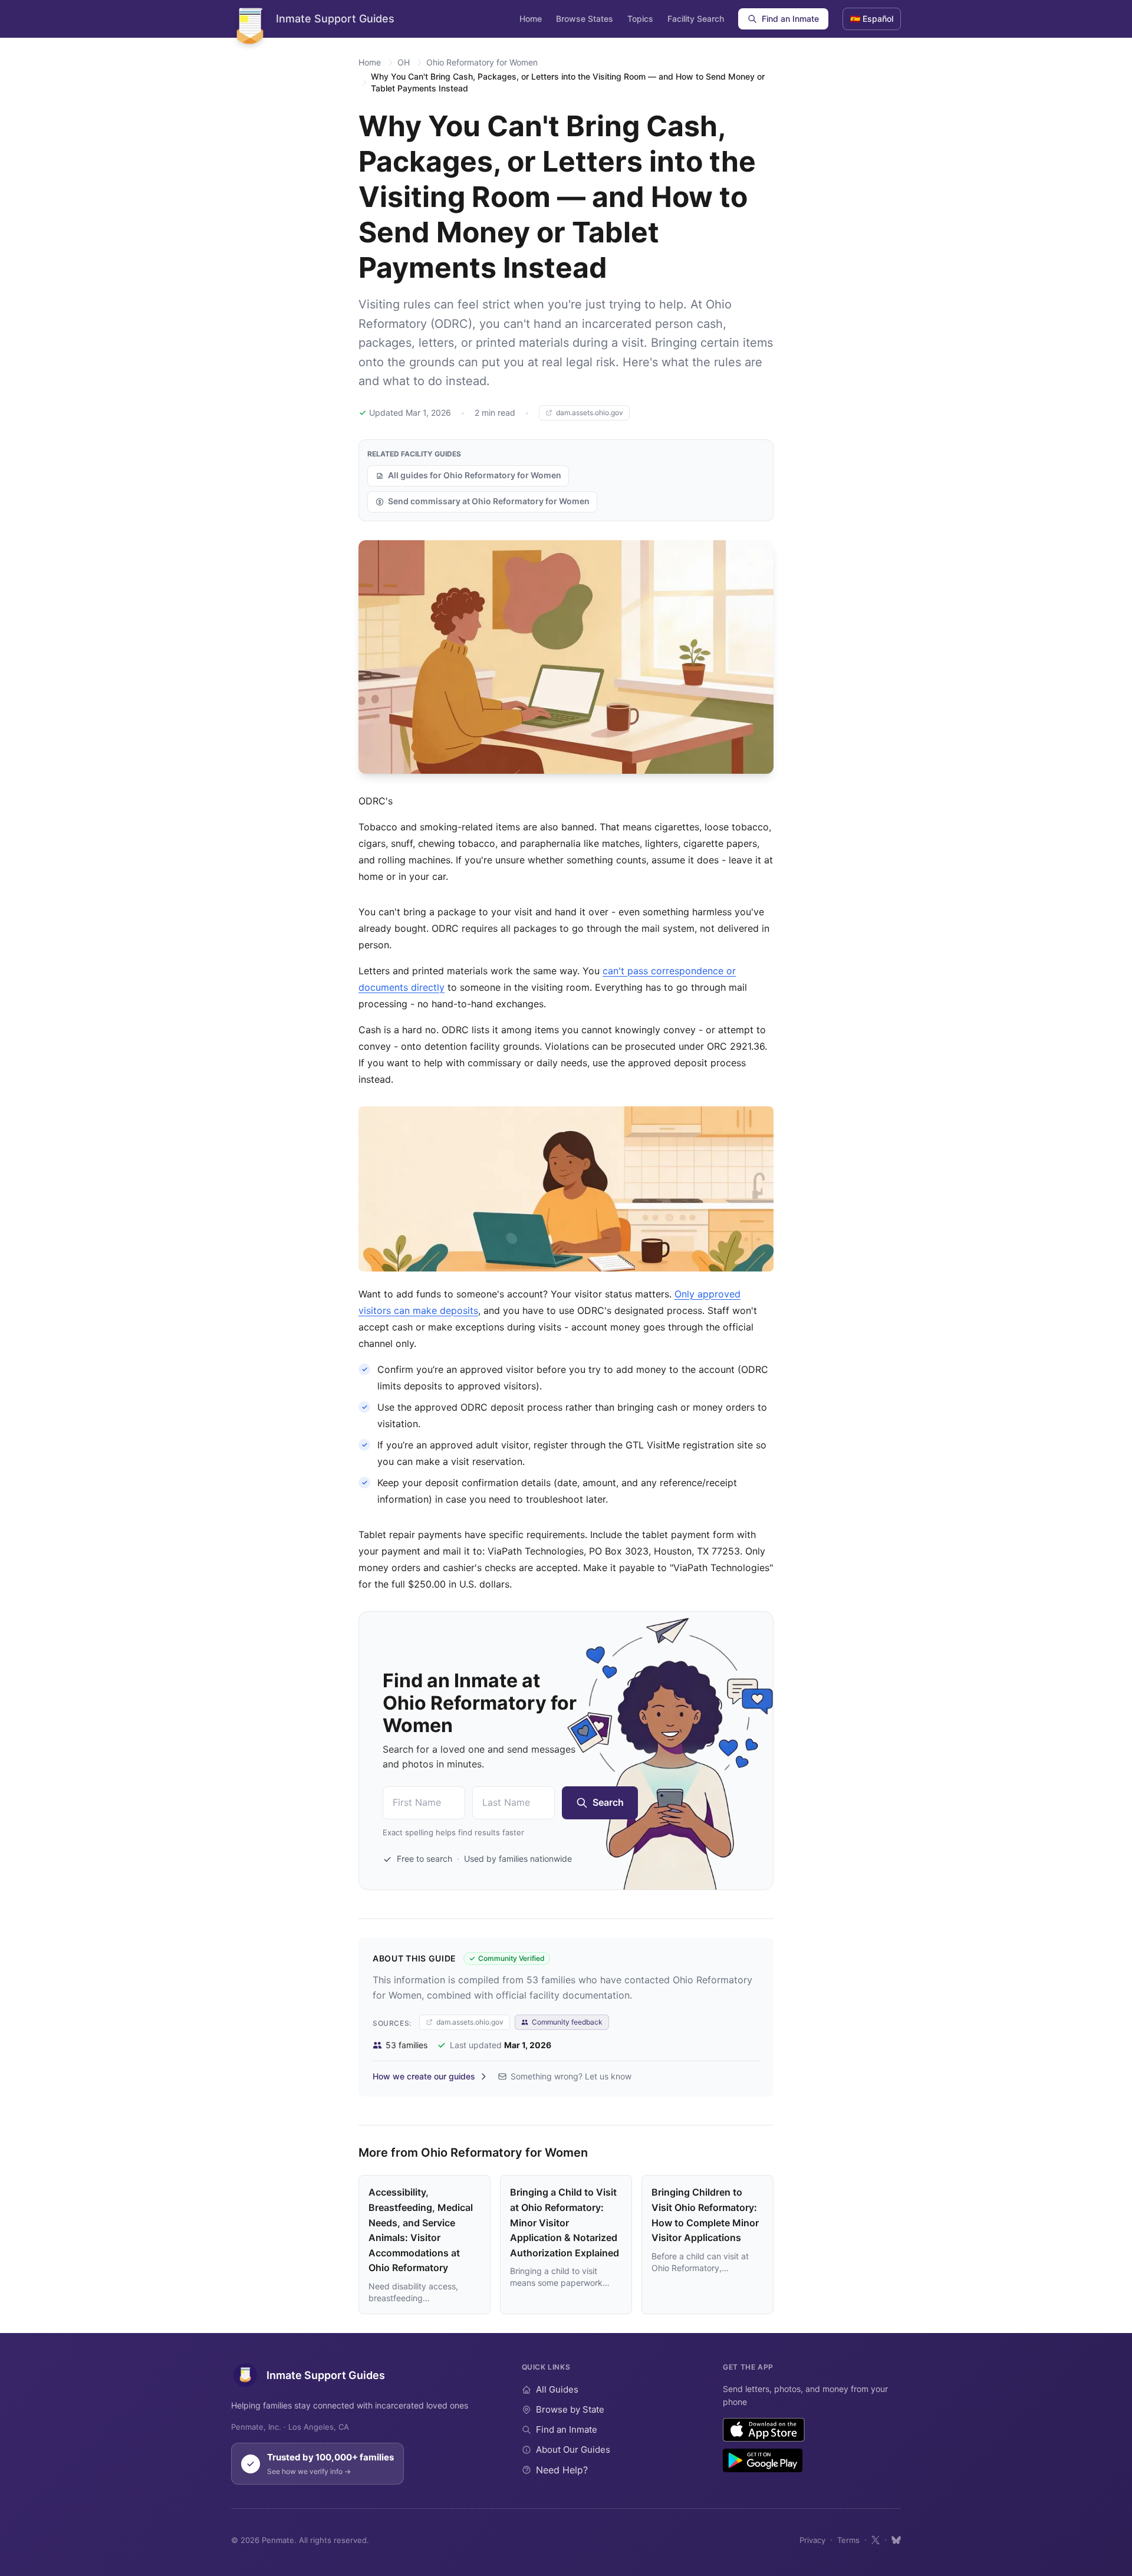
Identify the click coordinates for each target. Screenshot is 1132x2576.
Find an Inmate (790, 19)
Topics (640, 19)
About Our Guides (573, 2449)
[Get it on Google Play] (763, 2460)
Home (531, 19)
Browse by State (570, 2409)
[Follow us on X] (876, 2540)
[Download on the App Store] (764, 2430)
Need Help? (562, 2470)
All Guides (557, 2389)
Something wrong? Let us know (571, 2076)
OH (404, 62)
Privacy (812, 2540)
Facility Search (696, 19)
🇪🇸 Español (872, 19)
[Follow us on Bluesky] (896, 2540)
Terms (848, 2540)
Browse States (585, 19)
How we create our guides (424, 2076)
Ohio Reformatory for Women (482, 62)
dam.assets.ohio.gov (590, 413)
